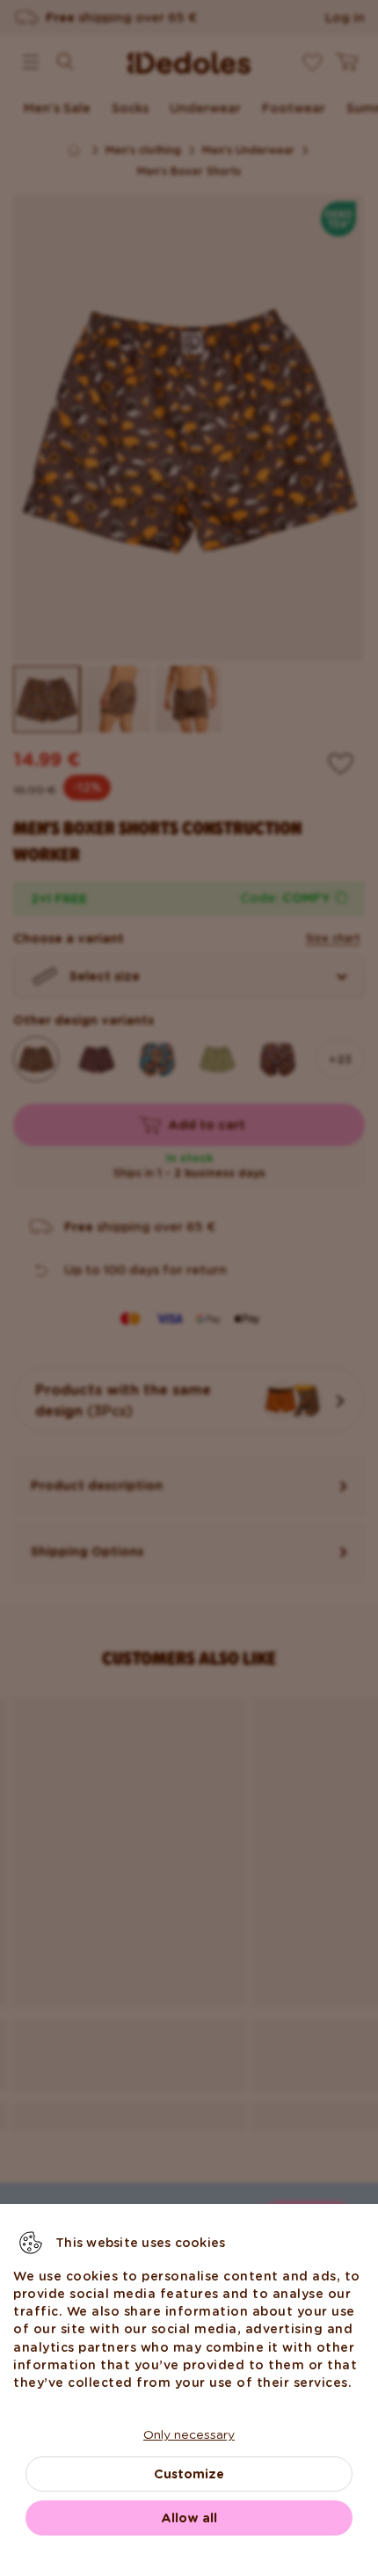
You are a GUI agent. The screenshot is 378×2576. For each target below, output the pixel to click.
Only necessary (189, 2434)
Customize (189, 2474)
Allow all (189, 2518)
